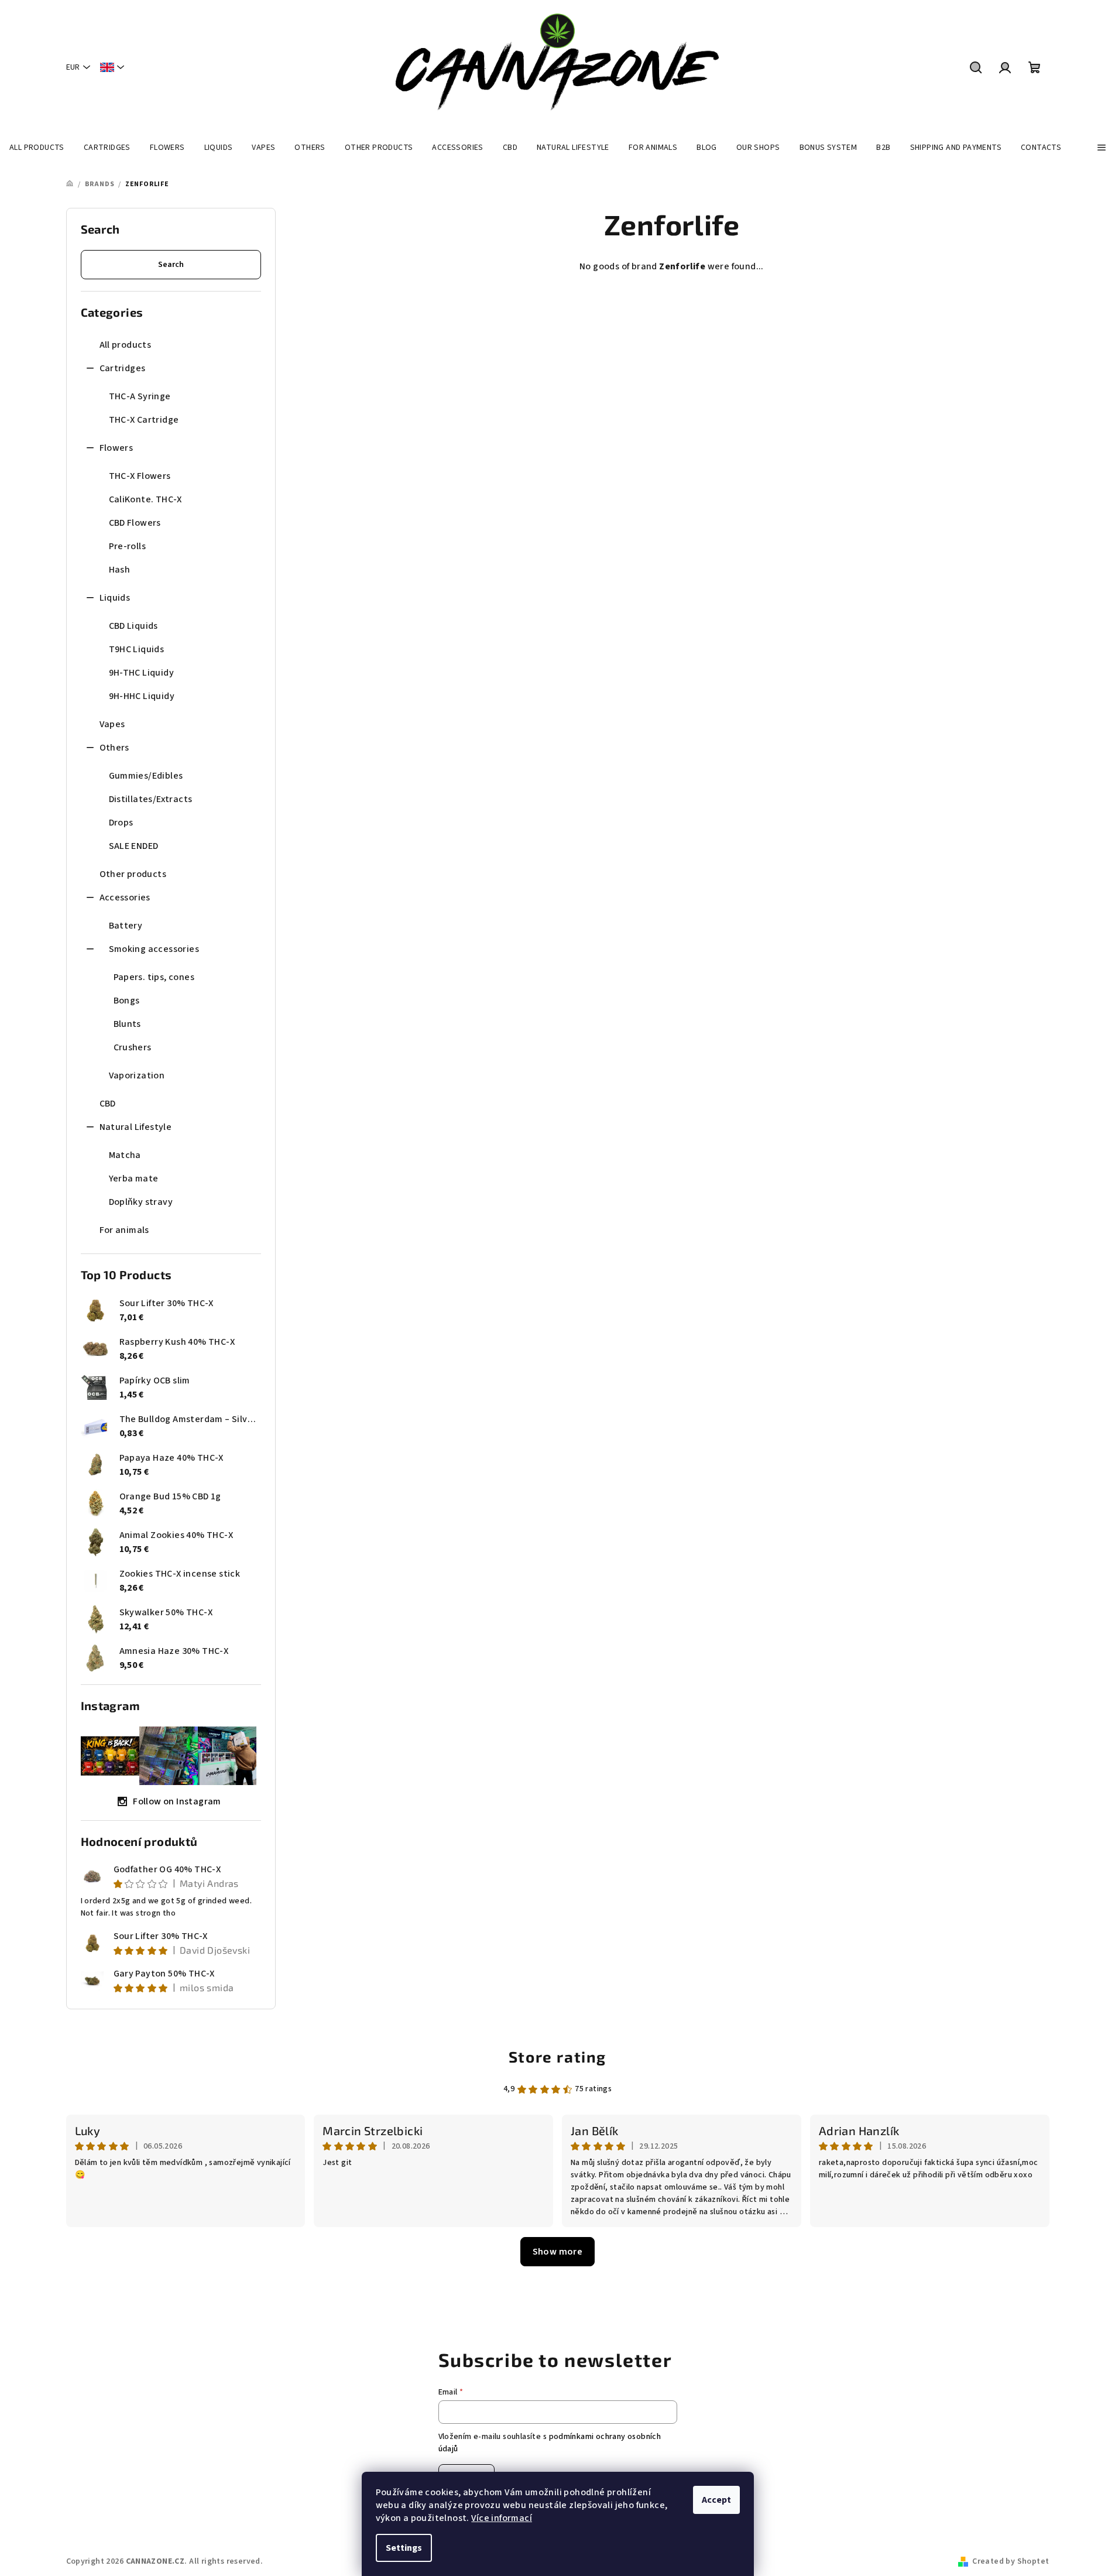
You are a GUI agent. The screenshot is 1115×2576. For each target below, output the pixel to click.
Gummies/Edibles (146, 776)
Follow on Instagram (177, 1801)
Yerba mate (134, 1179)
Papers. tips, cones (154, 977)
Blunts (127, 1024)
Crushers (133, 1047)
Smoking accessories (154, 949)
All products (126, 345)
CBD (108, 1104)
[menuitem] (37, 148)
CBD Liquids (133, 626)
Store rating (557, 2056)
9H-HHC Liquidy (142, 696)
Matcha (125, 1155)
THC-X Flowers (140, 476)
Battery (126, 926)
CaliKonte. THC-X (145, 499)
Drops (121, 823)
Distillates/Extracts (151, 799)
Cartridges (123, 368)
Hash (120, 570)
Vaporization (137, 1075)
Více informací (502, 2518)
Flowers (116, 448)
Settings (404, 2548)
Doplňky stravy (141, 1202)
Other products (133, 874)
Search (171, 265)
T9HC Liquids (137, 649)
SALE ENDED (134, 846)
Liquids (115, 598)
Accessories (125, 898)
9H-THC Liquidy (142, 673)
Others (114, 748)
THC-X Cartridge (144, 420)
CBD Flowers (135, 523)
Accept (716, 2500)
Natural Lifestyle (136, 1127)
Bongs (127, 1001)
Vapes (112, 724)
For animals (124, 1230)
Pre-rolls (128, 546)
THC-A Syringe (140, 396)
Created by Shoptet (1011, 2561)
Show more (558, 2252)
